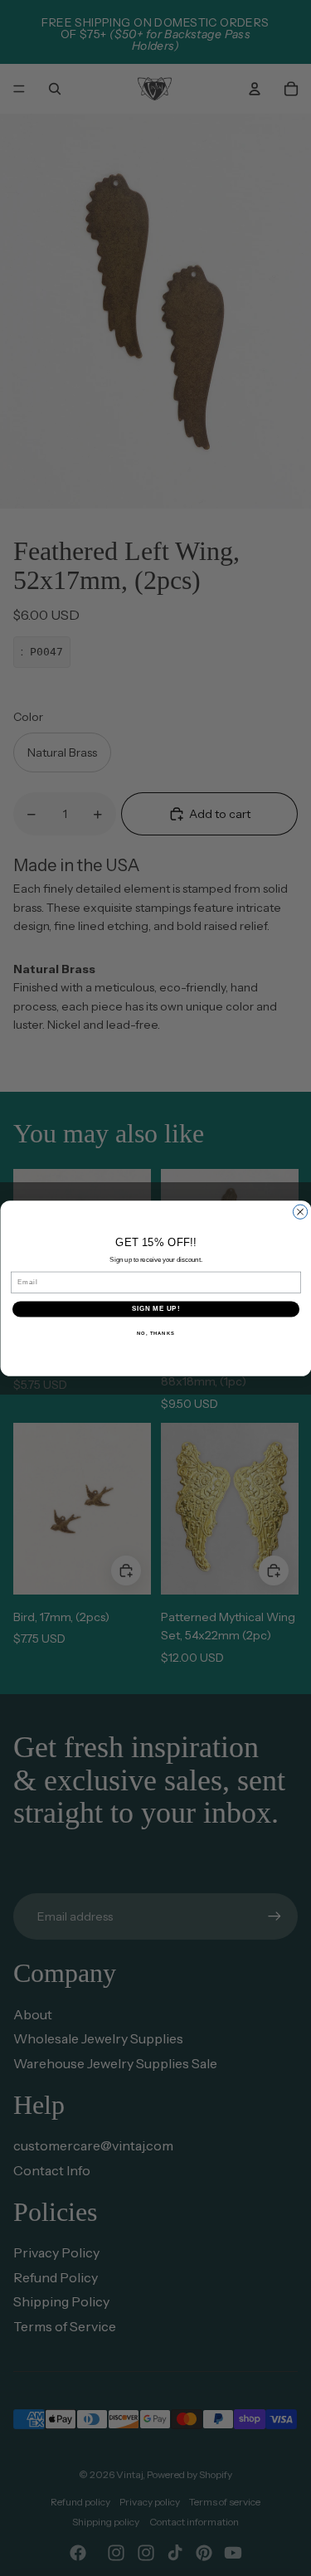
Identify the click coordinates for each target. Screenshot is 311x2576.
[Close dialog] (300, 1212)
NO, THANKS (156, 1333)
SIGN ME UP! (155, 1308)
